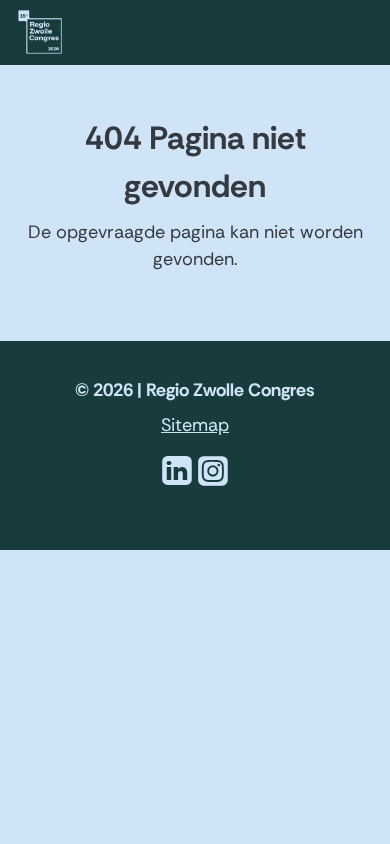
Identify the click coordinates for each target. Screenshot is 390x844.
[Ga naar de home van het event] (40, 30)
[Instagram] (213, 483)
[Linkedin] (177, 483)
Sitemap (195, 425)
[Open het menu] (360, 34)
